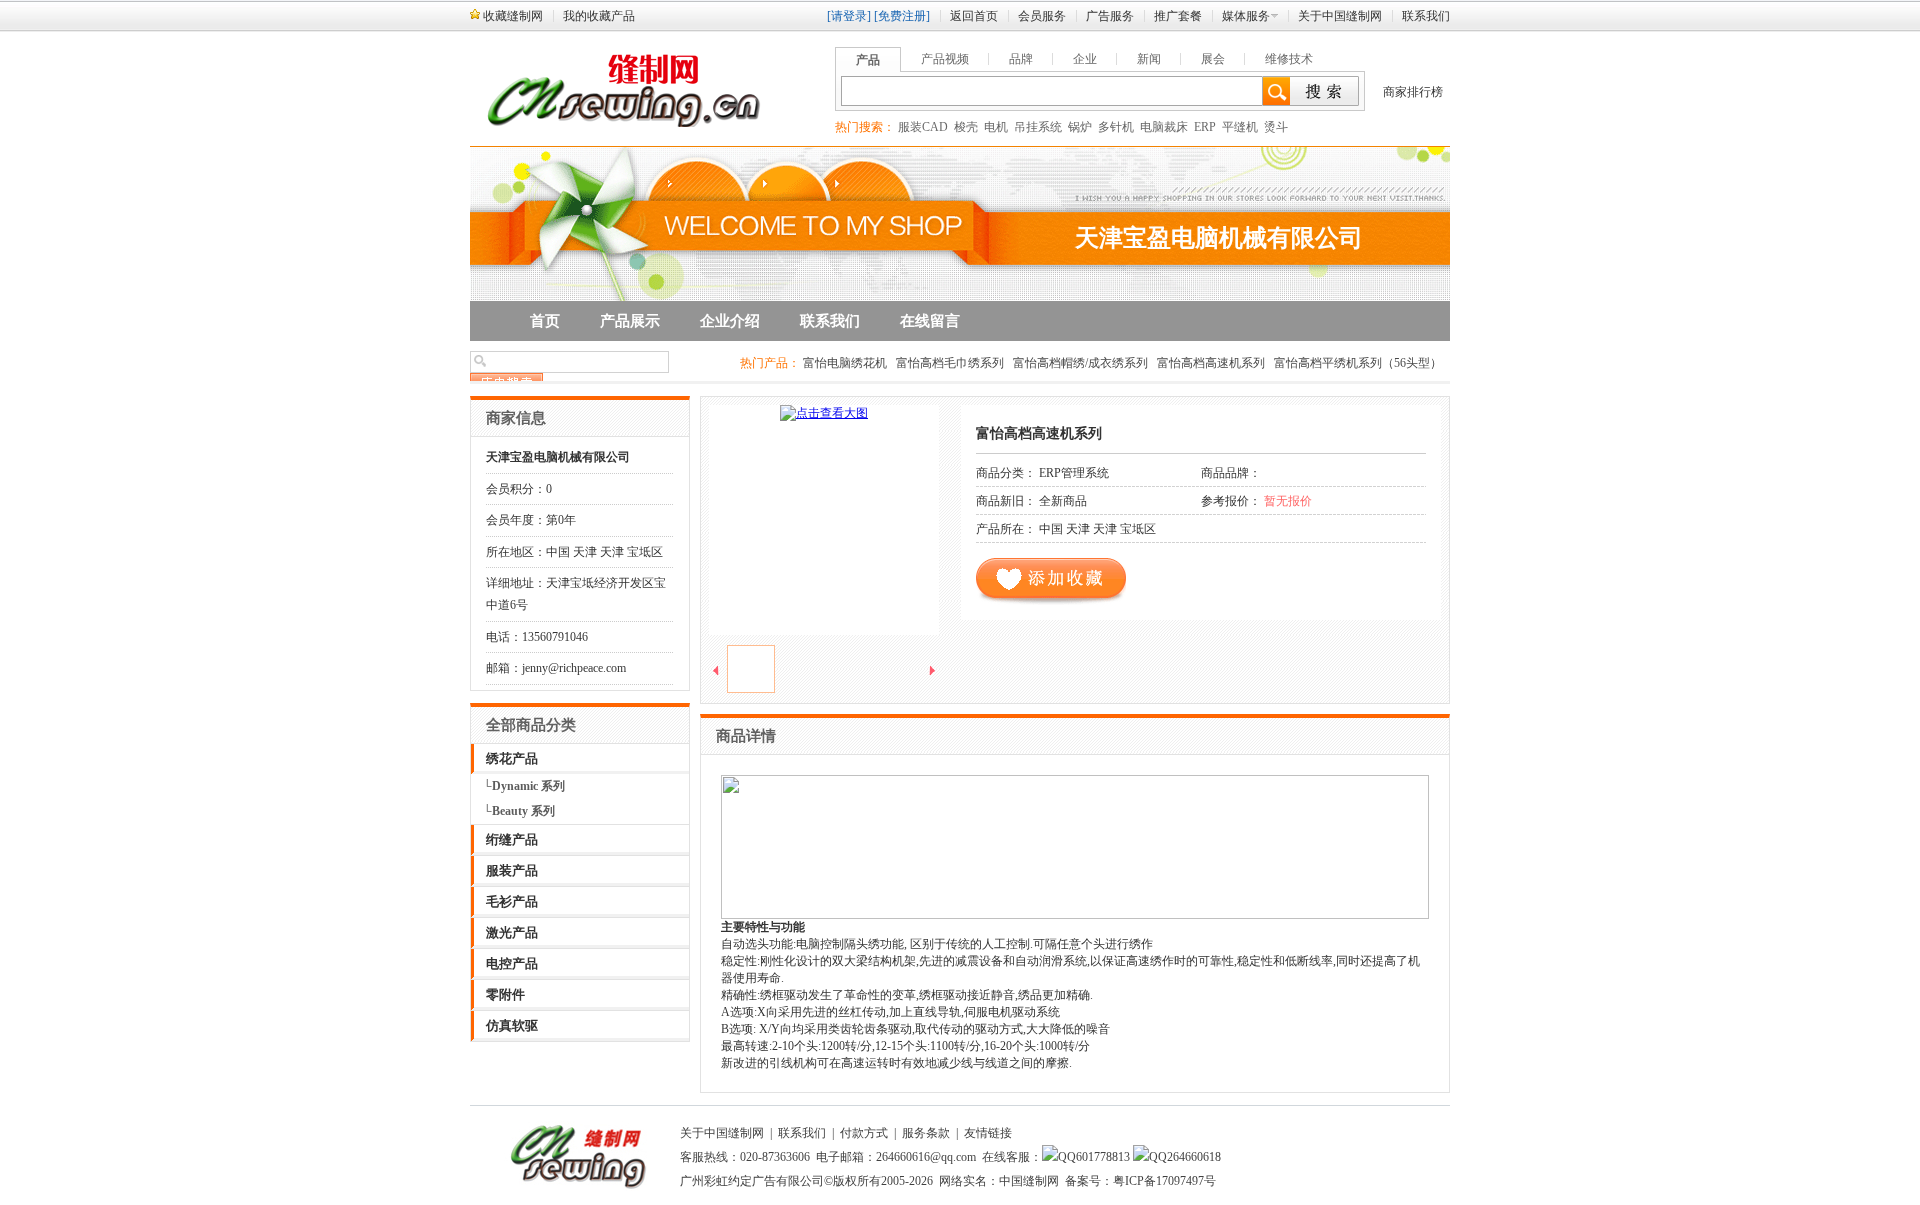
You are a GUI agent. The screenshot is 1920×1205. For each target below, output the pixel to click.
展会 (1213, 59)
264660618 (1194, 1157)
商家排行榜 (1413, 92)
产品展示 (630, 321)
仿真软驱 (512, 1025)
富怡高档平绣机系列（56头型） (1358, 363)
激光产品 (512, 932)
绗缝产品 (512, 839)
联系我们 (1426, 16)
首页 (545, 321)
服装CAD (923, 127)
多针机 (1116, 127)
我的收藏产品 (599, 16)
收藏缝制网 (513, 16)
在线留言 (930, 321)
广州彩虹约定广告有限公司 (752, 1181)
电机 (996, 127)
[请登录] (849, 16)
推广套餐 (1178, 16)
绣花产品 (512, 758)
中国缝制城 (1420, 1118)
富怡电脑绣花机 (845, 363)
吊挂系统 (1038, 127)
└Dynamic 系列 (524, 786)
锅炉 (1080, 127)
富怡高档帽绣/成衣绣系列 (1080, 363)
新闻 (1149, 59)
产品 (868, 60)
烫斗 (1276, 127)
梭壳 (966, 127)
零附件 (505, 994)
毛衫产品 (512, 901)
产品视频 (945, 59)
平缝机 (1240, 127)
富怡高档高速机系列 (1211, 363)
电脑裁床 (1164, 127)
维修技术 (1289, 59)
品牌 (1021, 59)
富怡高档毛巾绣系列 (950, 363)
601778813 (1103, 1157)
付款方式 (864, 1133)
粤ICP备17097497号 (1164, 1181)
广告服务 (1110, 16)
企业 (1085, 59)
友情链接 (988, 1133)
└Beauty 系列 (519, 811)
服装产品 (512, 870)
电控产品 (512, 963)
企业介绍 (730, 321)
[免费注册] (902, 16)
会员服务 (1042, 16)
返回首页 (974, 16)
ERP (1205, 127)
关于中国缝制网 (1340, 16)
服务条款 (926, 1133)
